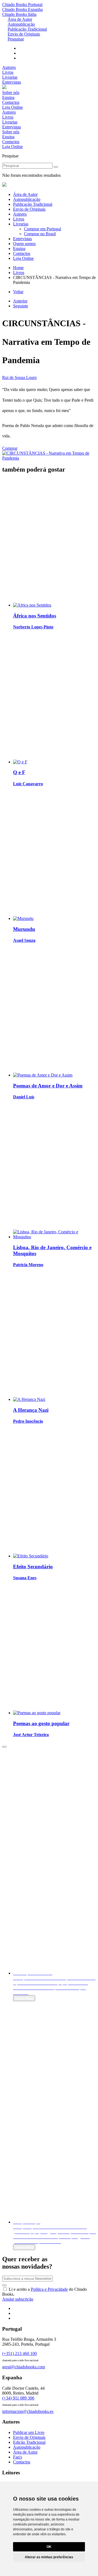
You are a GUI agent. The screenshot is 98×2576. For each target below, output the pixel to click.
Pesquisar (16, 39)
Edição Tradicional (29, 2442)
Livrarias (10, 77)
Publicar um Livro (29, 2432)
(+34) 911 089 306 (18, 2398)
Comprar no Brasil (40, 234)
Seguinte (21, 306)
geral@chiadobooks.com (24, 2367)
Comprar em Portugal (42, 229)
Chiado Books (22, 5)
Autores (9, 67)
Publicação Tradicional (27, 29)
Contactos (11, 102)
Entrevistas (12, 82)
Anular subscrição (18, 2299)
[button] (4, 1747)
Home (18, 268)
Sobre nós (11, 92)
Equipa (8, 97)
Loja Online (13, 107)
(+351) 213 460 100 (19, 2353)
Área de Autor (20, 19)
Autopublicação (21, 24)
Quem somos (24, 244)
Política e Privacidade (49, 2289)
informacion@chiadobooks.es (28, 2411)
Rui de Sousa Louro (19, 377)
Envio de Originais (24, 34)
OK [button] (49, 2547)
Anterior (20, 301)
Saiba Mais (24, 1998)
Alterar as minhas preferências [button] (49, 2557)
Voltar (18, 292)
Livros (8, 72)
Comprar (10, 448)
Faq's (18, 2457)
